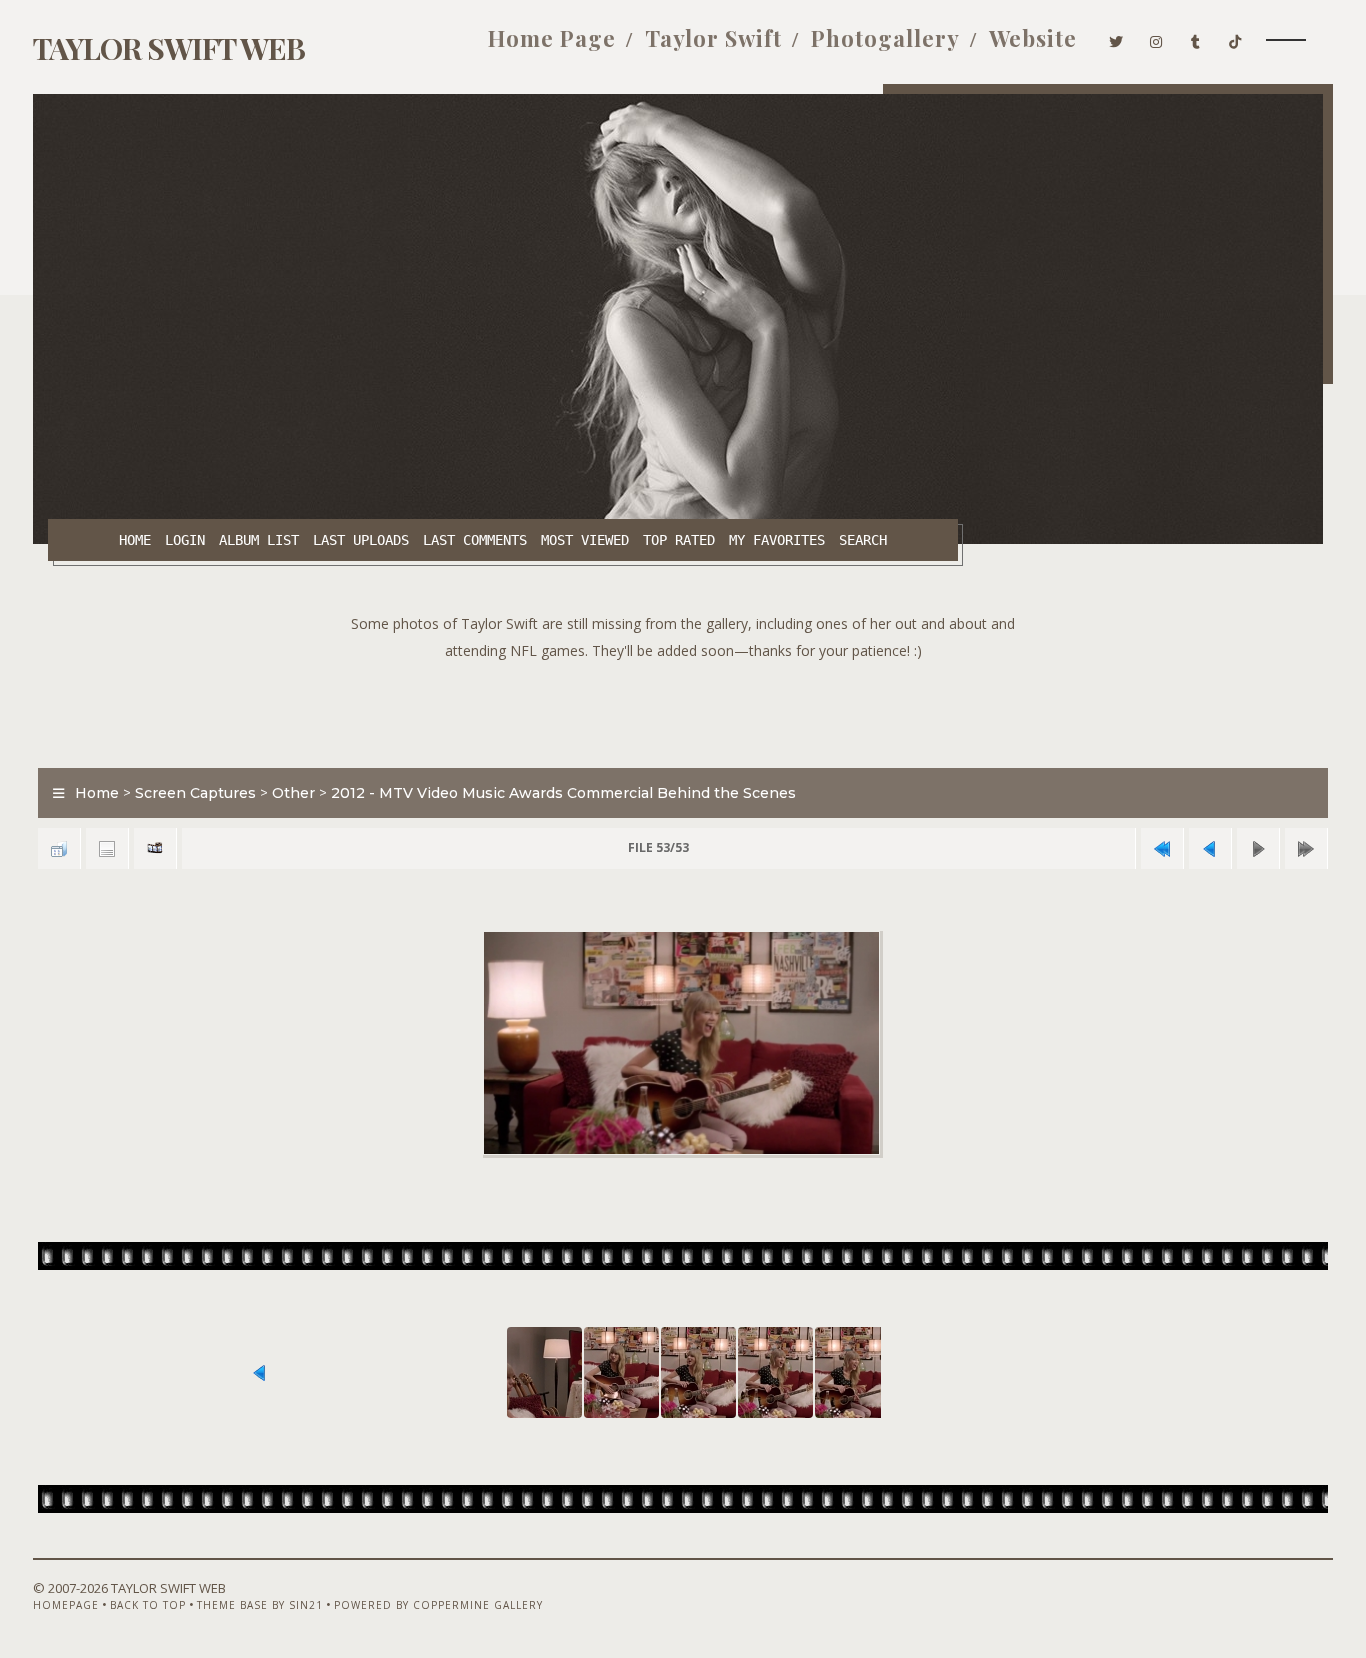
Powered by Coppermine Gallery (438, 1605)
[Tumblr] (1196, 38)
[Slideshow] (155, 848)
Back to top (148, 1605)
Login (185, 540)
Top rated (679, 540)
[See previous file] (1210, 848)
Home (135, 540)
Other (293, 793)
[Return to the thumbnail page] (59, 848)
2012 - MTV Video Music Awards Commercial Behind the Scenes (563, 793)
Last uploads (361, 540)
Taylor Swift (713, 38)
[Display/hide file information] (107, 848)
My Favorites (777, 540)
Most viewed (585, 540)
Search (863, 540)
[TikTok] (1235, 38)
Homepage (66, 1605)
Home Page (552, 38)
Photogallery (885, 38)
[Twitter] (1116, 38)
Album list (259, 540)
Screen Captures (195, 793)
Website (1033, 38)
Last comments (475, 540)
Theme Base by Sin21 (260, 1605)
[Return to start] (1162, 848)
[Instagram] (1156, 38)
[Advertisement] (683, 709)
